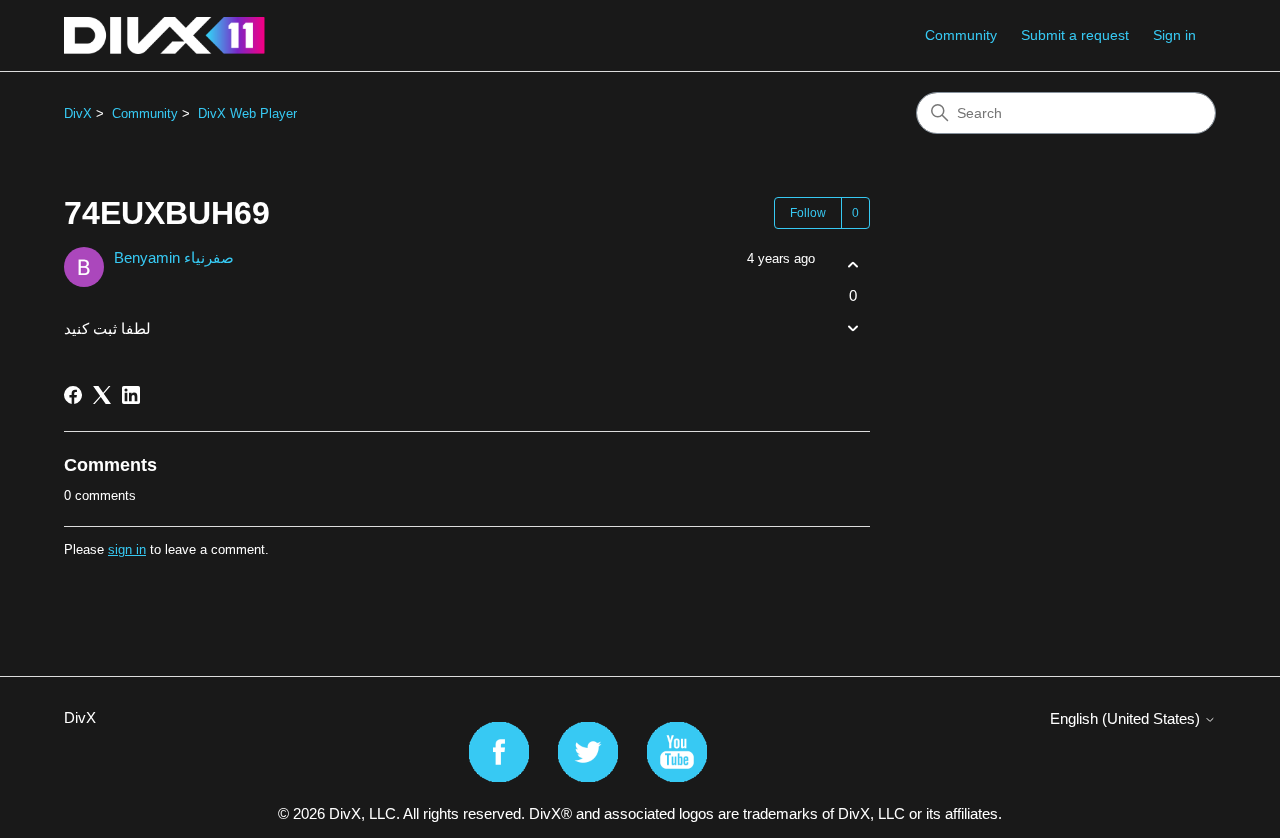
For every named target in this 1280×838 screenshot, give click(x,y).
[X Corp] (102, 395)
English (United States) (1127, 718)
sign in (127, 549)
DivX (78, 113)
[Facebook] (73, 395)
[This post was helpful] (852, 264)
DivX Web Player (247, 113)
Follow (808, 213)
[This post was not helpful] (852, 328)
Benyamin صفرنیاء (174, 257)
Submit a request (1075, 35)
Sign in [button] (1174, 35)
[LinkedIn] (131, 395)
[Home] (164, 35)
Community (961, 35)
